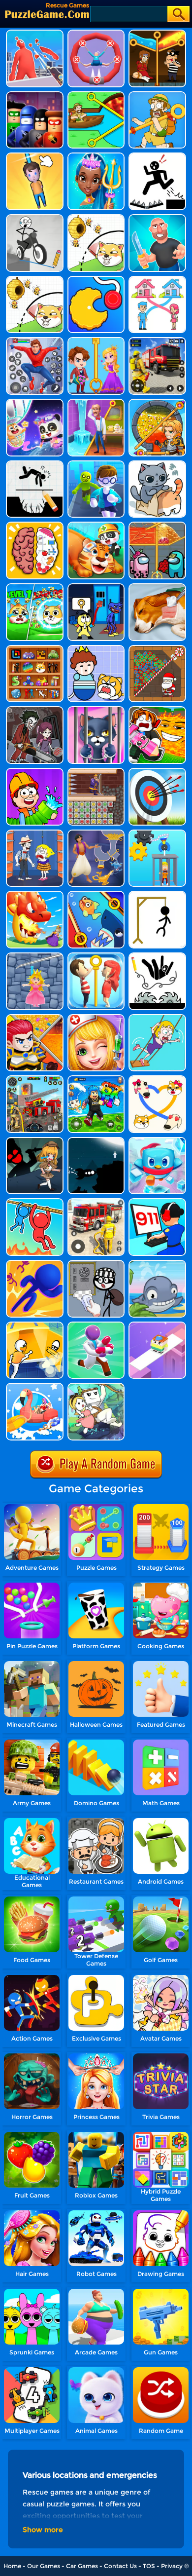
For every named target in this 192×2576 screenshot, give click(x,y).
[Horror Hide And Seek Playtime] (35, 710)
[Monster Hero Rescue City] (35, 341)
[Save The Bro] (96, 95)
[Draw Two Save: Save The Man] (35, 464)
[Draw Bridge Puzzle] (35, 218)
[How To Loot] (157, 402)
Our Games (44, 2566)
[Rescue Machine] (96, 280)
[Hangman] (157, 894)
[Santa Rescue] (157, 649)
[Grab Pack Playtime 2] (96, 587)
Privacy (172, 2566)
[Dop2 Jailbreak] (96, 1264)
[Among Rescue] (157, 525)
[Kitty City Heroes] (96, 710)
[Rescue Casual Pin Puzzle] (157, 33)
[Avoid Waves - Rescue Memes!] (96, 1079)
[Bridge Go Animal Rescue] (157, 1325)
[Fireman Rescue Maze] (157, 341)
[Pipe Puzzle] (35, 772)
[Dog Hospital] (157, 587)
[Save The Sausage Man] (96, 33)
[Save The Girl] (35, 833)
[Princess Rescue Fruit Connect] (96, 772)
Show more (43, 2530)
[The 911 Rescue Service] (157, 1202)
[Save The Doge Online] (35, 587)
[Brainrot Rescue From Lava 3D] (157, 710)
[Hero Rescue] (35, 1018)
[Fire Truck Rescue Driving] (96, 1202)
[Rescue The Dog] (35, 280)
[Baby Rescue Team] (96, 525)
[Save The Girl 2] (157, 1018)
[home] (47, 14)
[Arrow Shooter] (157, 772)
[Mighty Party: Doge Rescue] (96, 218)
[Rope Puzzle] (35, 1202)
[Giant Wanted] (35, 33)
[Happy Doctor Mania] (96, 1018)
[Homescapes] (96, 402)
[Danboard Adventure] (96, 1386)
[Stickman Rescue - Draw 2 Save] (157, 156)
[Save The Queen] (96, 341)
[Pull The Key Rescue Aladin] (96, 833)
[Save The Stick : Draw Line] (157, 956)
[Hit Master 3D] (157, 218)
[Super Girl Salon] (96, 156)
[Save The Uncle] (157, 95)
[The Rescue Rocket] (96, 1141)
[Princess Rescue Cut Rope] (35, 956)
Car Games (82, 2566)
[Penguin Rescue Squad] (157, 1141)
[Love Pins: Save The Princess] (96, 956)
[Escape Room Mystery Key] (35, 1141)
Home (12, 2566)
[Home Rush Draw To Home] (157, 280)
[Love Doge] (157, 1079)
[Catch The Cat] (157, 464)
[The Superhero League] (35, 95)
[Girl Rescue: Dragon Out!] (35, 894)
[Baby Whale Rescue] (157, 1264)
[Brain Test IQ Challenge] (35, 525)
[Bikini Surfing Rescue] (35, 1386)
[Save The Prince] (96, 649)
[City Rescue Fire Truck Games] (35, 1079)
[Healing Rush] (96, 1325)
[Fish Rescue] (96, 894)
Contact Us (120, 2566)
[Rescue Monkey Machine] (157, 833)
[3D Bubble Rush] (35, 1264)
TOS (149, 2566)
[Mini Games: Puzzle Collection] (35, 649)
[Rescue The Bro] (35, 1325)
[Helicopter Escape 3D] (96, 464)
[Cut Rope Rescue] (35, 156)
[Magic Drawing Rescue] (35, 402)
